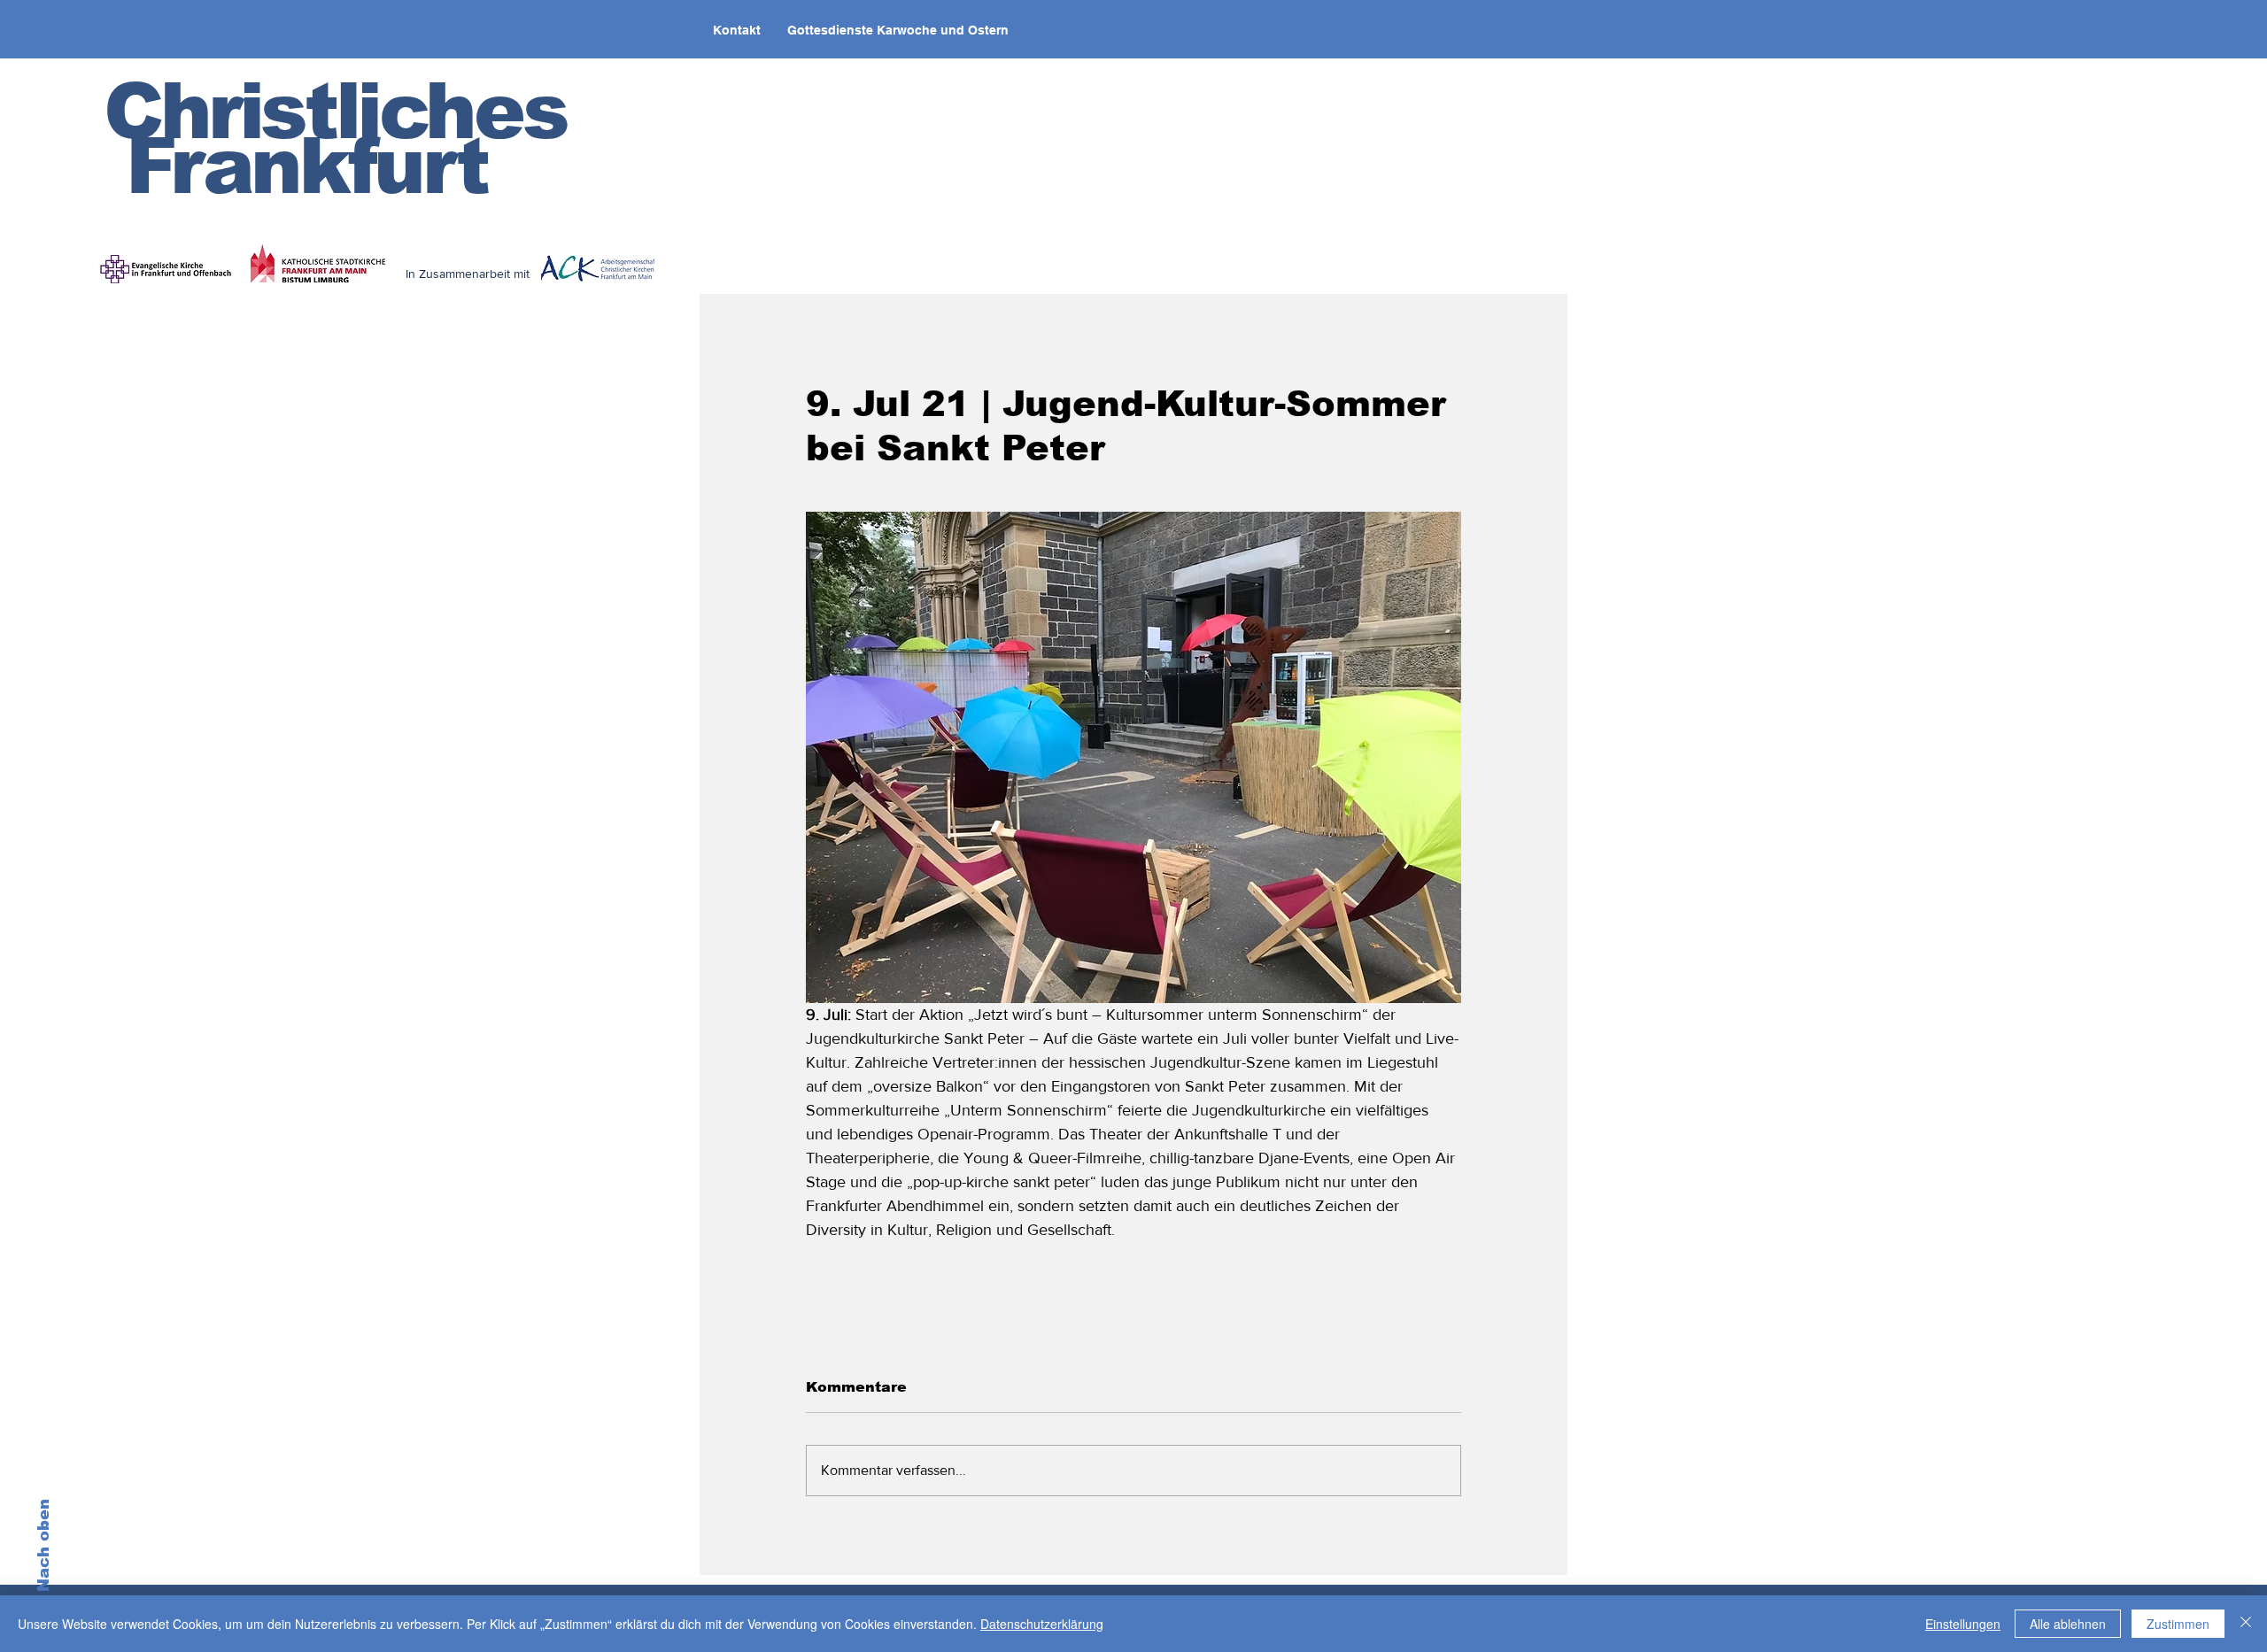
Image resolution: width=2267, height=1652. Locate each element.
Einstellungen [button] (1963, 1624)
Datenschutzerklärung (1042, 1624)
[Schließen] (2246, 1624)
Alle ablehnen (2068, 1624)
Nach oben (43, 1545)
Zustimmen (2178, 1624)
